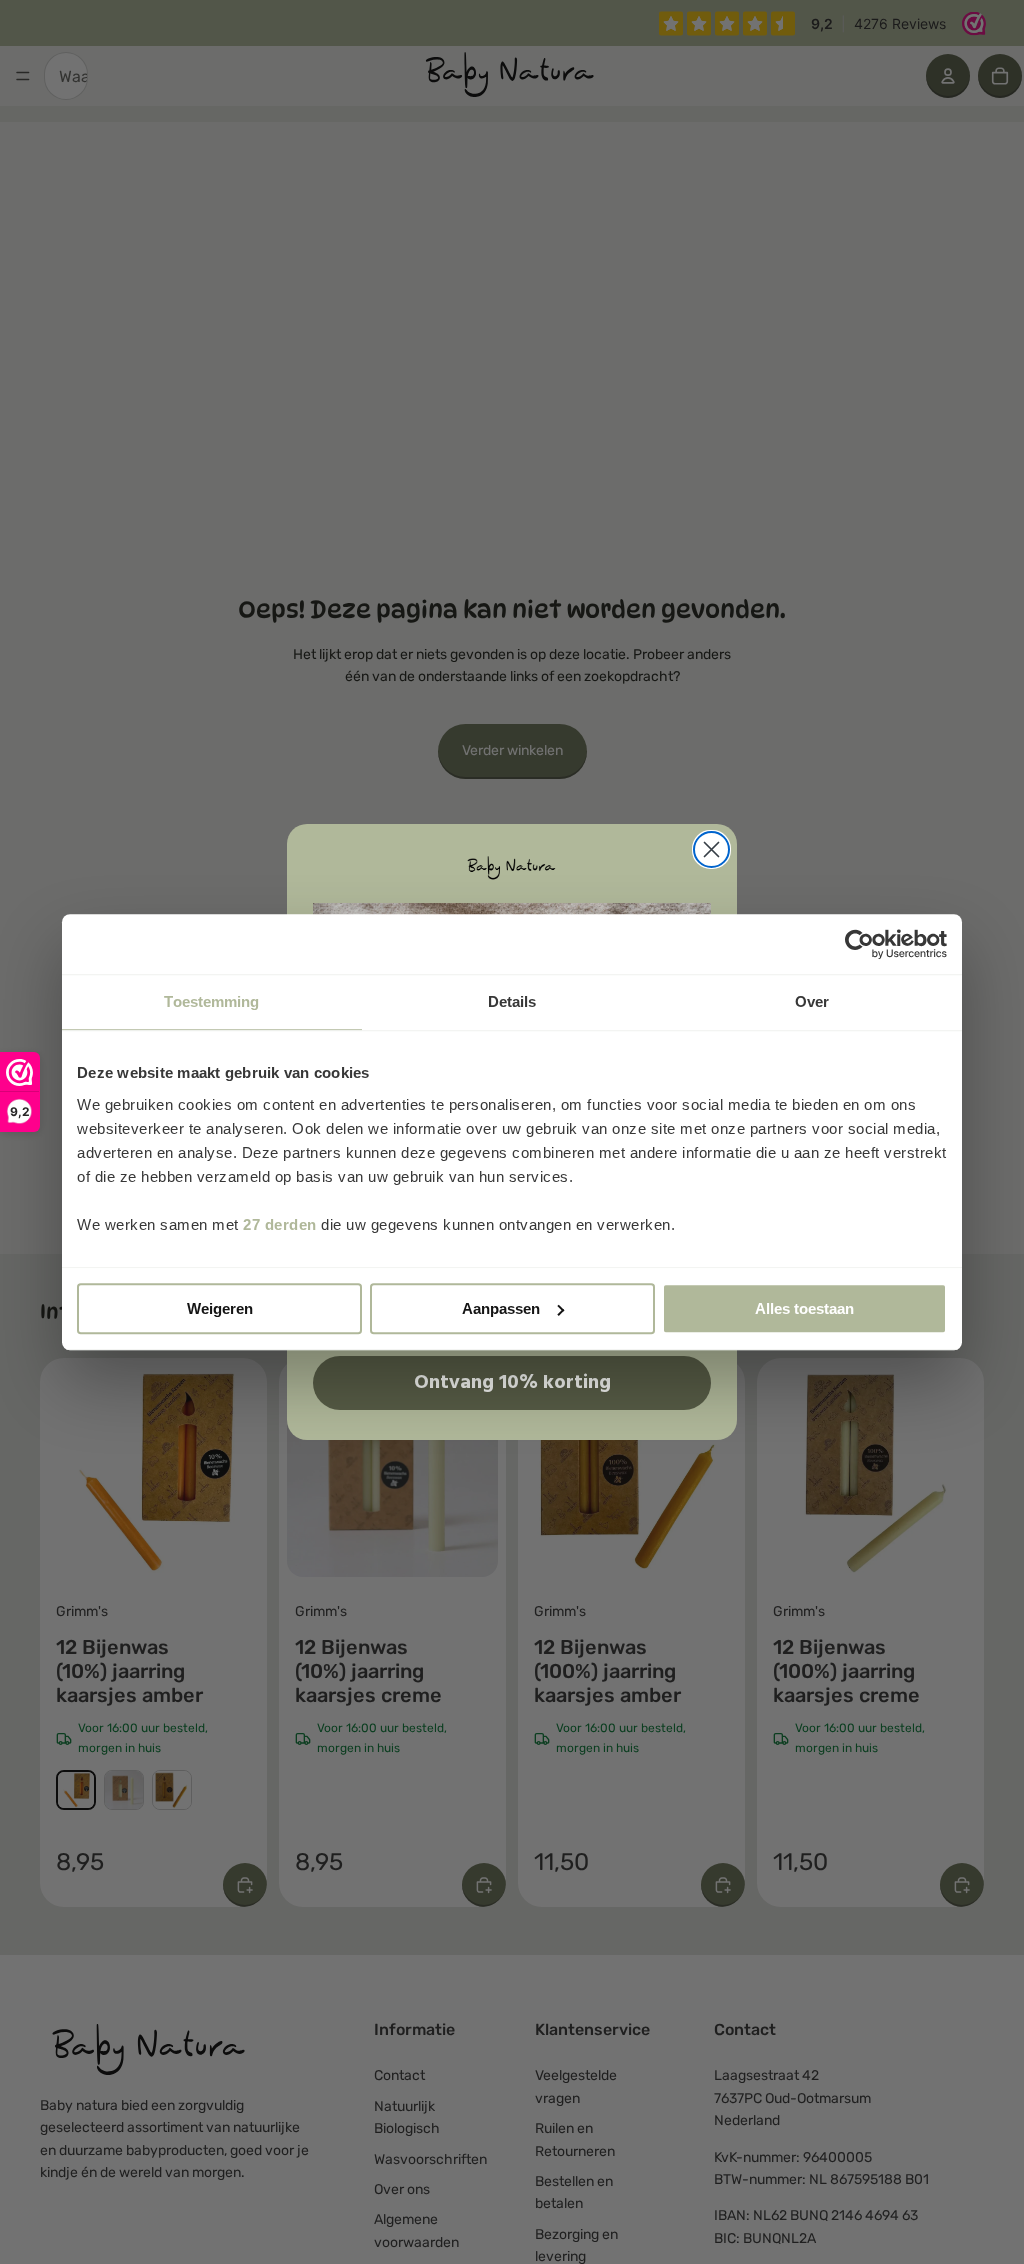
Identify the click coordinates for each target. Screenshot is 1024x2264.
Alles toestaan (804, 1308)
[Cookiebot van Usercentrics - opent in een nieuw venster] (859, 944)
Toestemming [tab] (211, 1001)
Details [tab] (512, 1001)
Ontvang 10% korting (512, 1383)
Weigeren (220, 1308)
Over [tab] (812, 1001)
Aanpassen (501, 1308)
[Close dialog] (711, 849)
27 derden (280, 1224)
